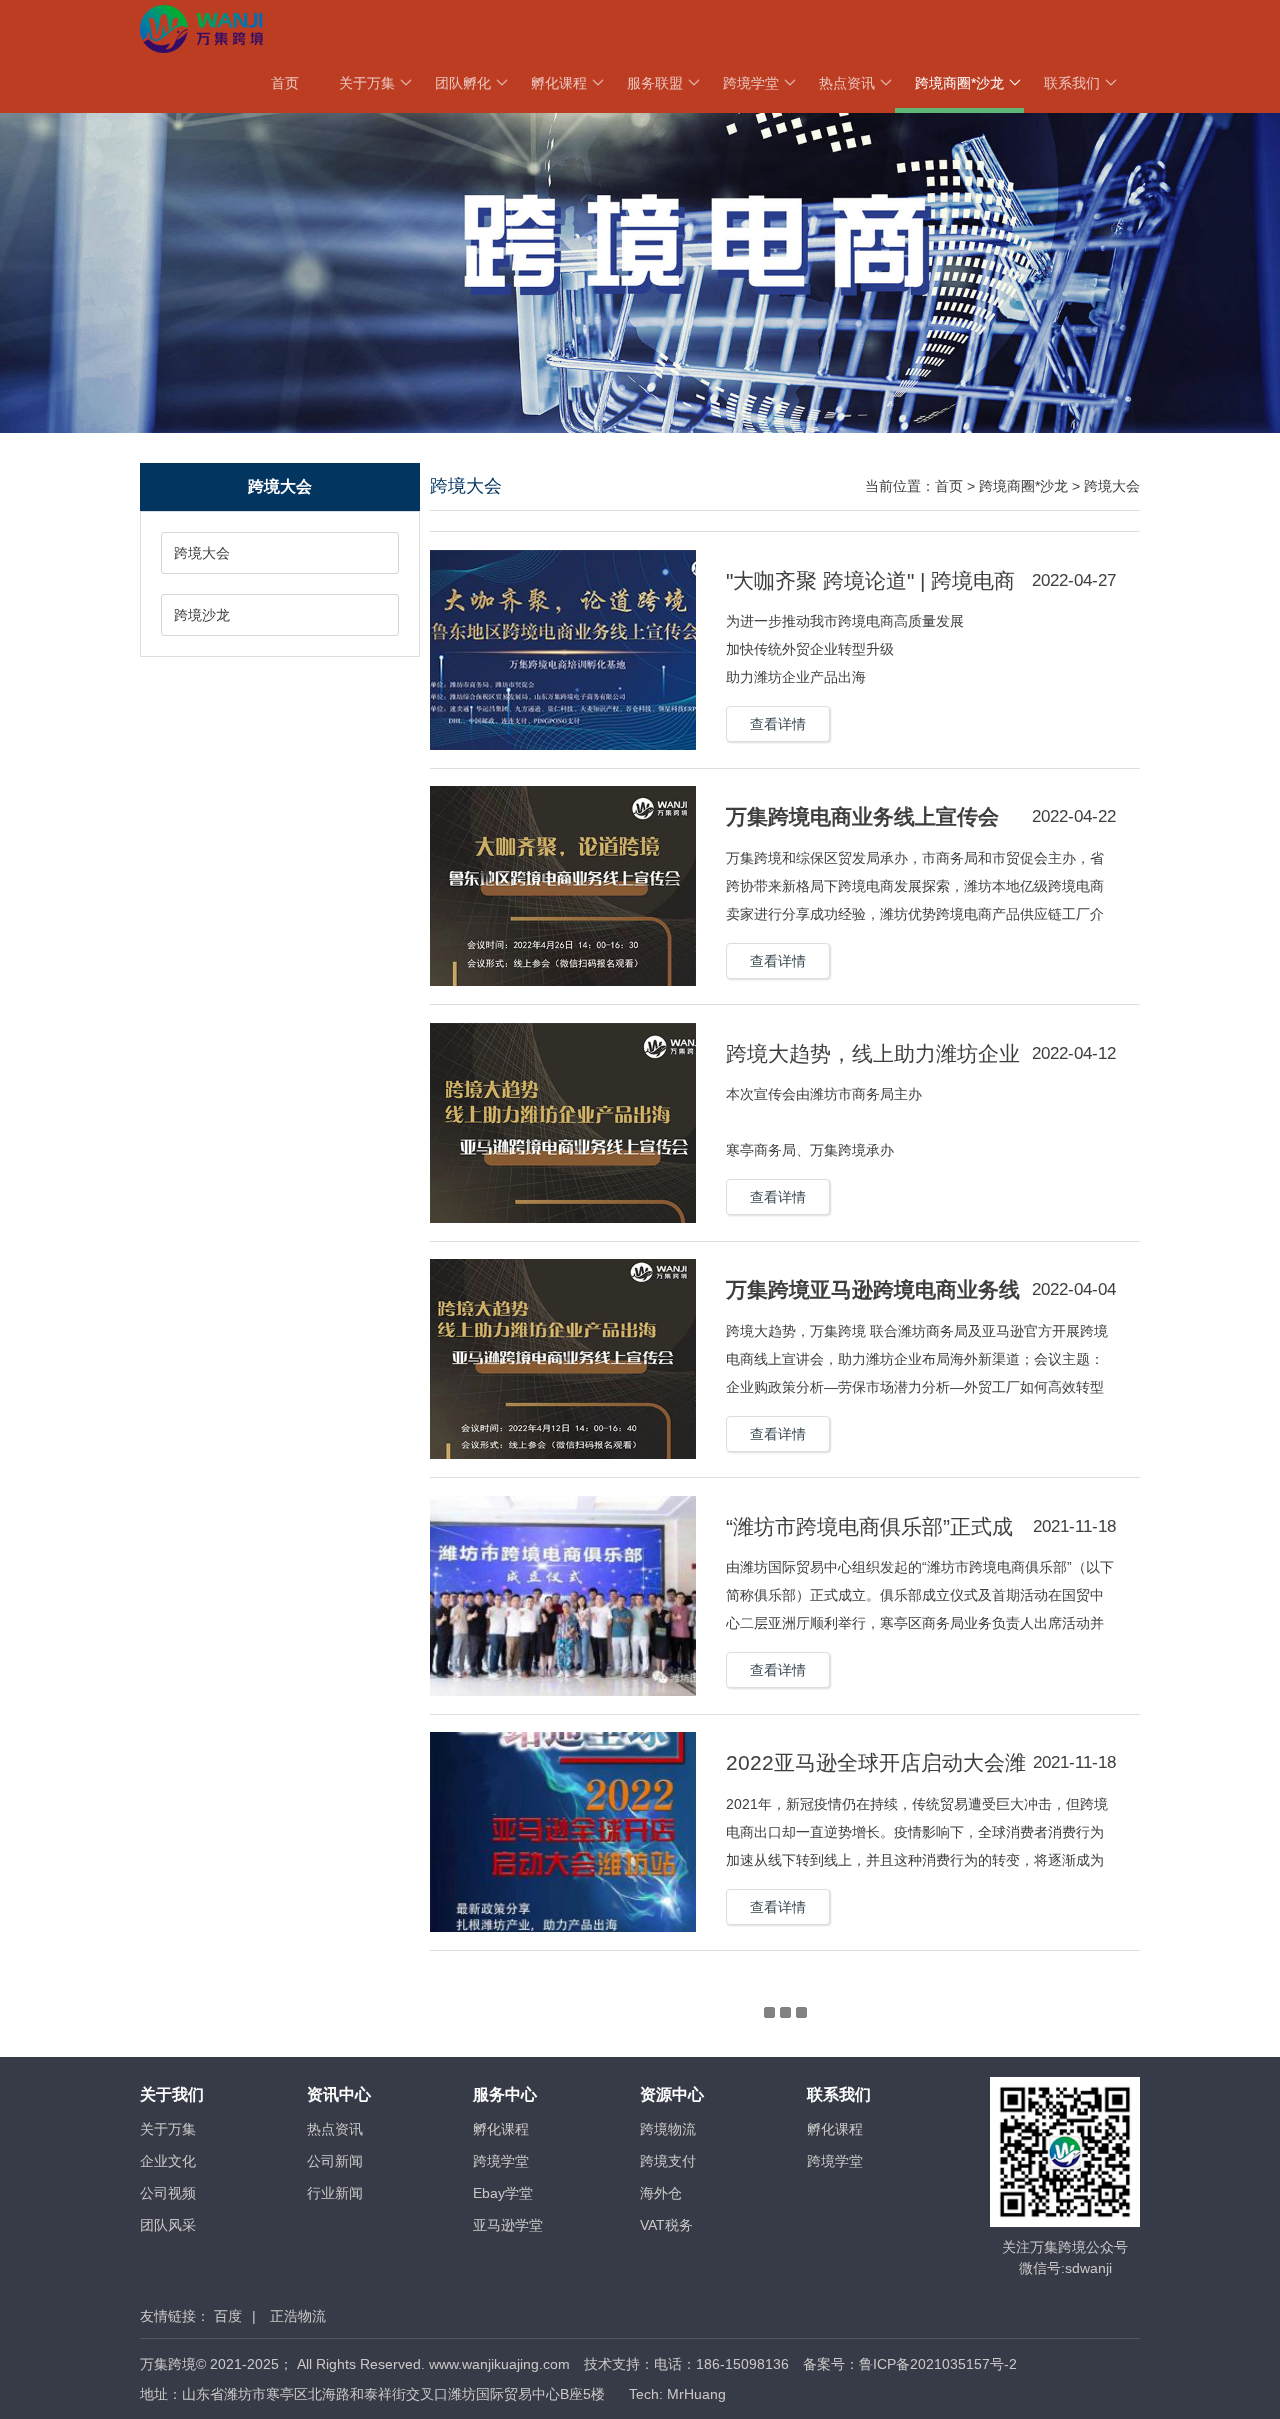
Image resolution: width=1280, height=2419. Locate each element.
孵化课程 (559, 83)
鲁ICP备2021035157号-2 (938, 2364)
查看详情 (778, 724)
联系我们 (1072, 83)
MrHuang (696, 2394)
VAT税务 (666, 2225)
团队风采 (168, 2225)
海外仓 (661, 2193)
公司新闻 (335, 2161)
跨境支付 (668, 2161)
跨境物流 (668, 2129)
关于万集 (367, 83)
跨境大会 (202, 553)
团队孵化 (463, 83)
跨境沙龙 (202, 615)
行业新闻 (335, 2193)
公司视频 (168, 2193)
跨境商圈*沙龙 (959, 83)
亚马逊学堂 (508, 2225)
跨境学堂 (751, 83)
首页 (285, 83)
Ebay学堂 (503, 2193)
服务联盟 (655, 83)
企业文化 (168, 2161)
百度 (228, 2316)
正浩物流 (298, 2316)
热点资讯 (847, 83)
